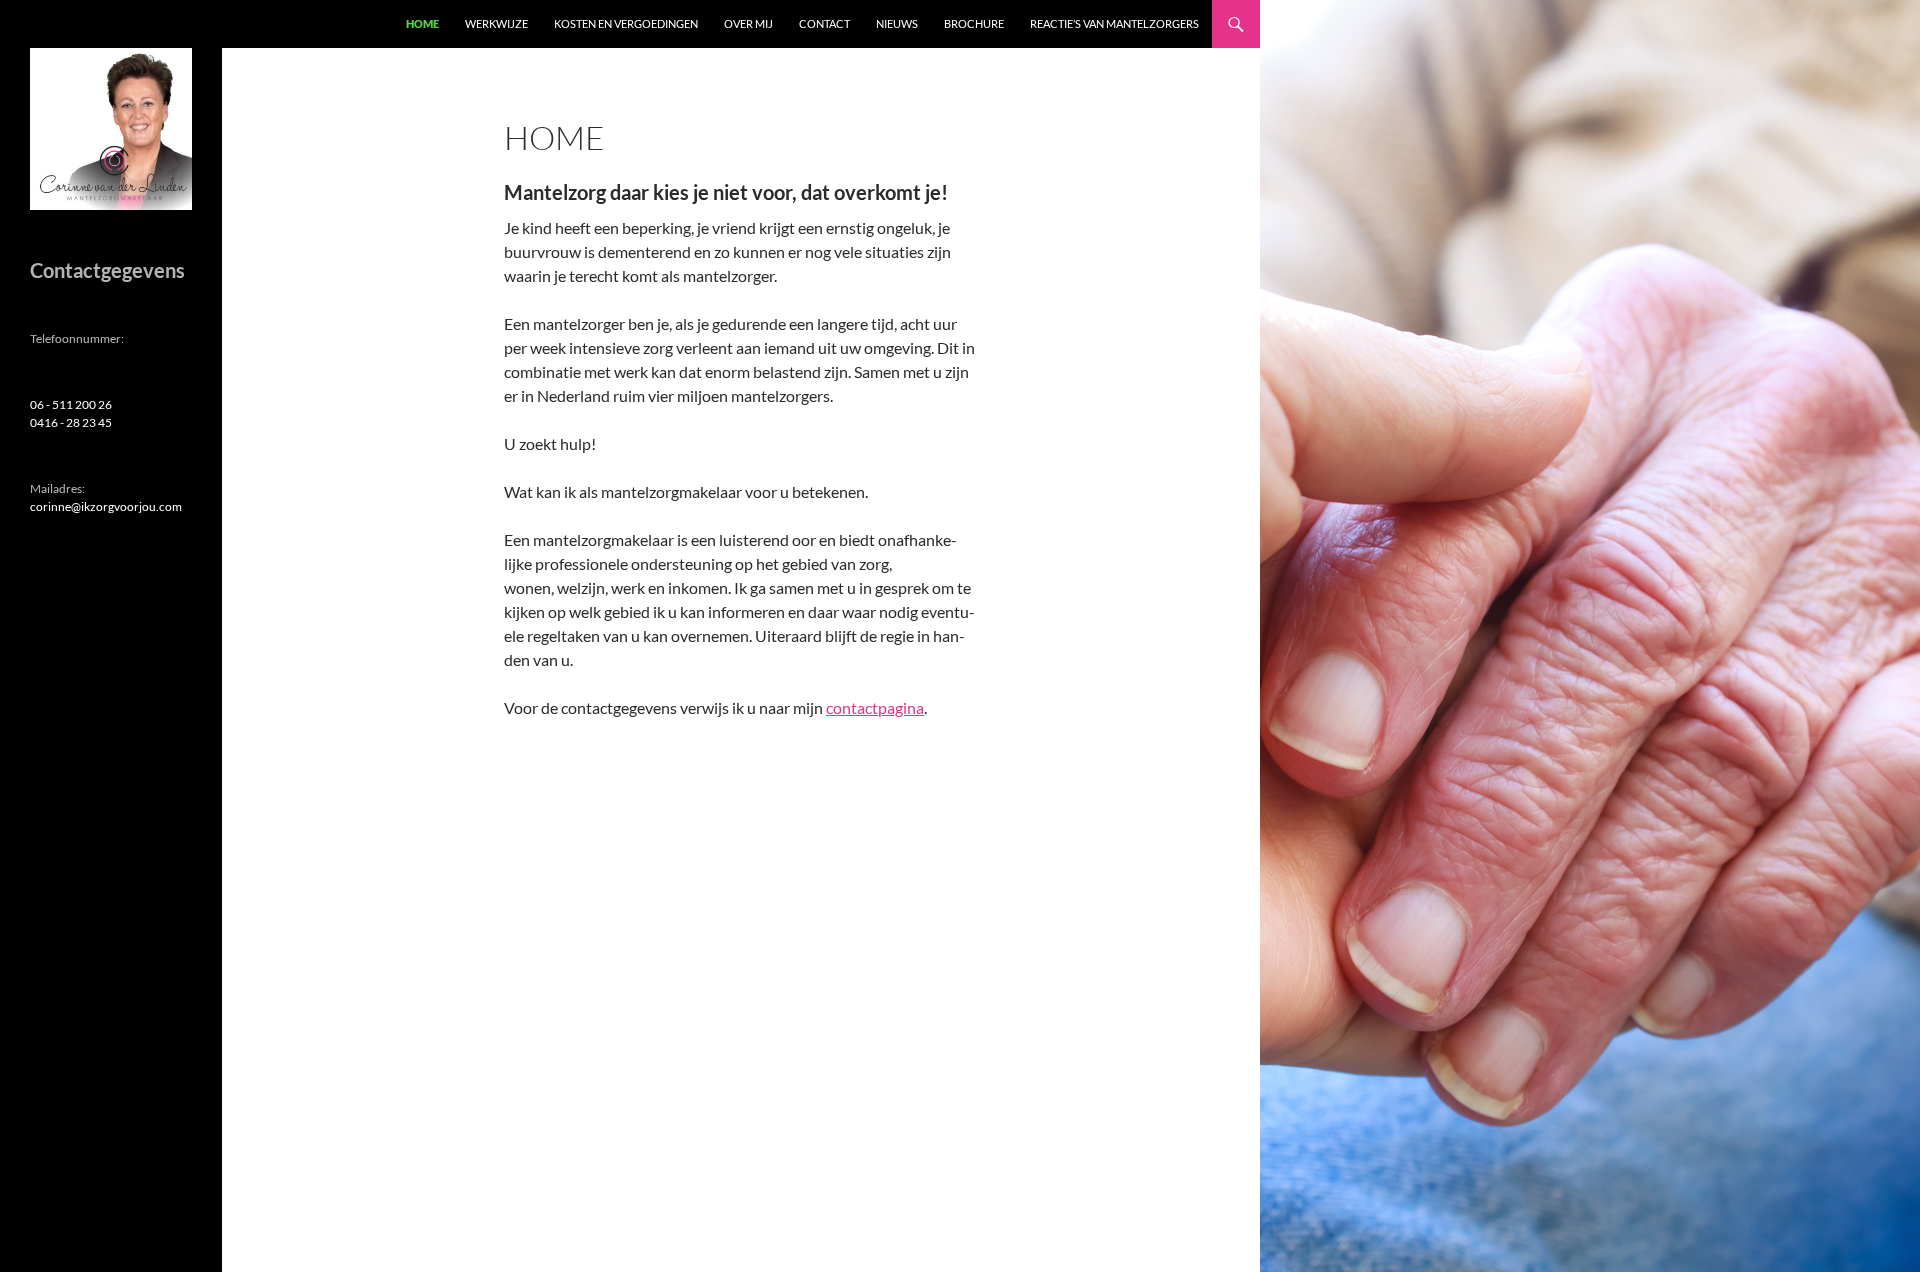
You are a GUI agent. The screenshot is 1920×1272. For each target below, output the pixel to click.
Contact (824, 23)
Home (422, 23)
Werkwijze (496, 23)
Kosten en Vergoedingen (626, 23)
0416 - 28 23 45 (71, 422)
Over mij (748, 23)
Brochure (974, 23)
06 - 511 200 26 (71, 404)
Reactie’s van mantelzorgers (1114, 23)
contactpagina (875, 707)
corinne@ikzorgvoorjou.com (106, 506)
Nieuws (897, 23)
